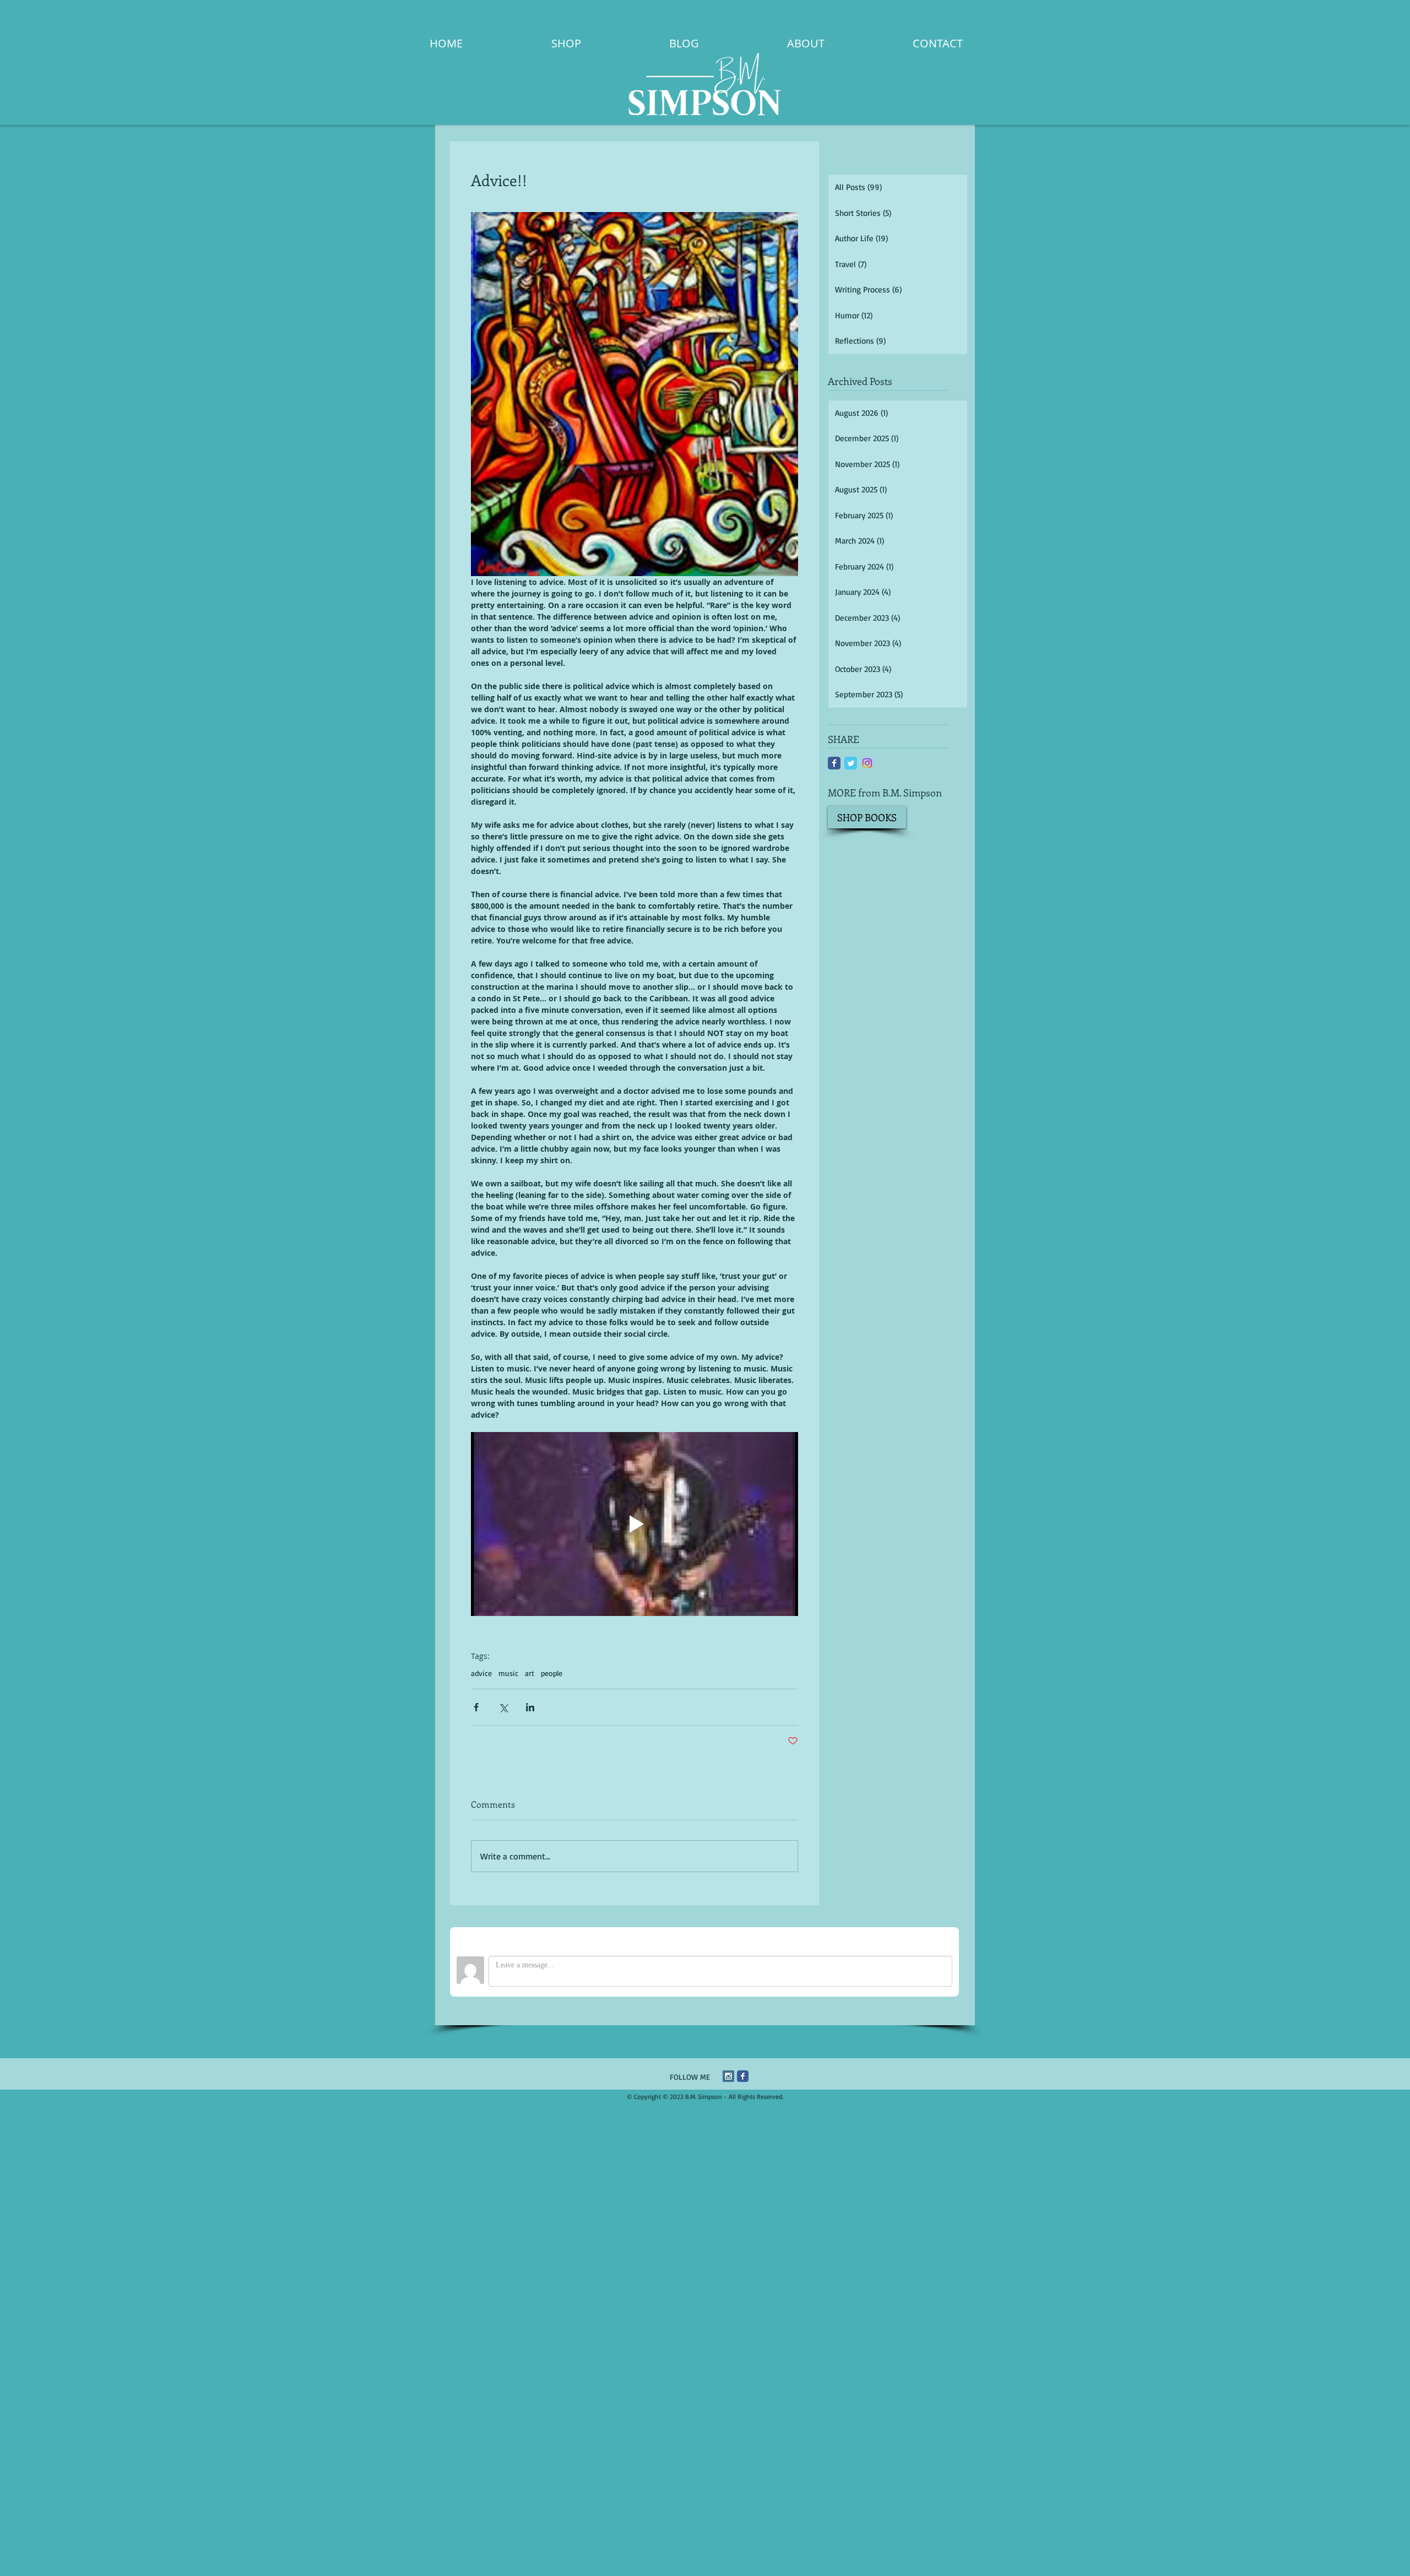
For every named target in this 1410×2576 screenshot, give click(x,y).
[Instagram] (867, 763)
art (530, 1673)
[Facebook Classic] (834, 763)
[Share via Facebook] (476, 1707)
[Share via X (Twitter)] (503, 1707)
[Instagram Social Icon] (728, 2076)
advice (481, 1673)
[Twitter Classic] (851, 763)
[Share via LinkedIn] (530, 1707)
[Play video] (634, 1524)
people (552, 1673)
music (508, 1673)
